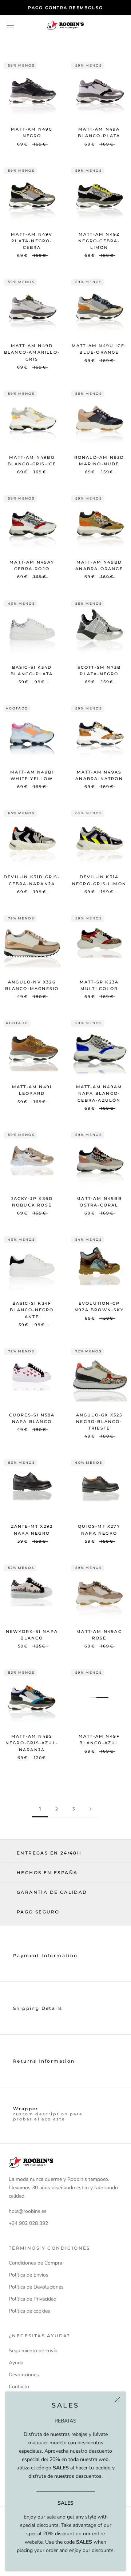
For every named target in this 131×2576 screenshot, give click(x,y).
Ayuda (16, 2363)
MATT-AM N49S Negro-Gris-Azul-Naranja (32, 1743)
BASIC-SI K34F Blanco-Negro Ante (32, 1310)
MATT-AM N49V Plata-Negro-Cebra (32, 241)
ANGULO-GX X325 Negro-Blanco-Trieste (99, 1422)
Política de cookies (29, 2311)
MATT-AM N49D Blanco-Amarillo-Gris (32, 352)
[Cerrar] (117, 2400)
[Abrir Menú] (10, 25)
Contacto (19, 2387)
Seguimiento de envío (33, 2351)
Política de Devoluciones (36, 2287)
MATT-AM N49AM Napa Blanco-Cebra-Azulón (99, 1093)
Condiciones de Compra (35, 2263)
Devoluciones (24, 2375)
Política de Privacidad (33, 2299)
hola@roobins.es (28, 2211)
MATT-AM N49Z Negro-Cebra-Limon (99, 241)
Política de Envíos (29, 2275)
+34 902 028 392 (28, 2223)
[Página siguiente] (91, 1809)
